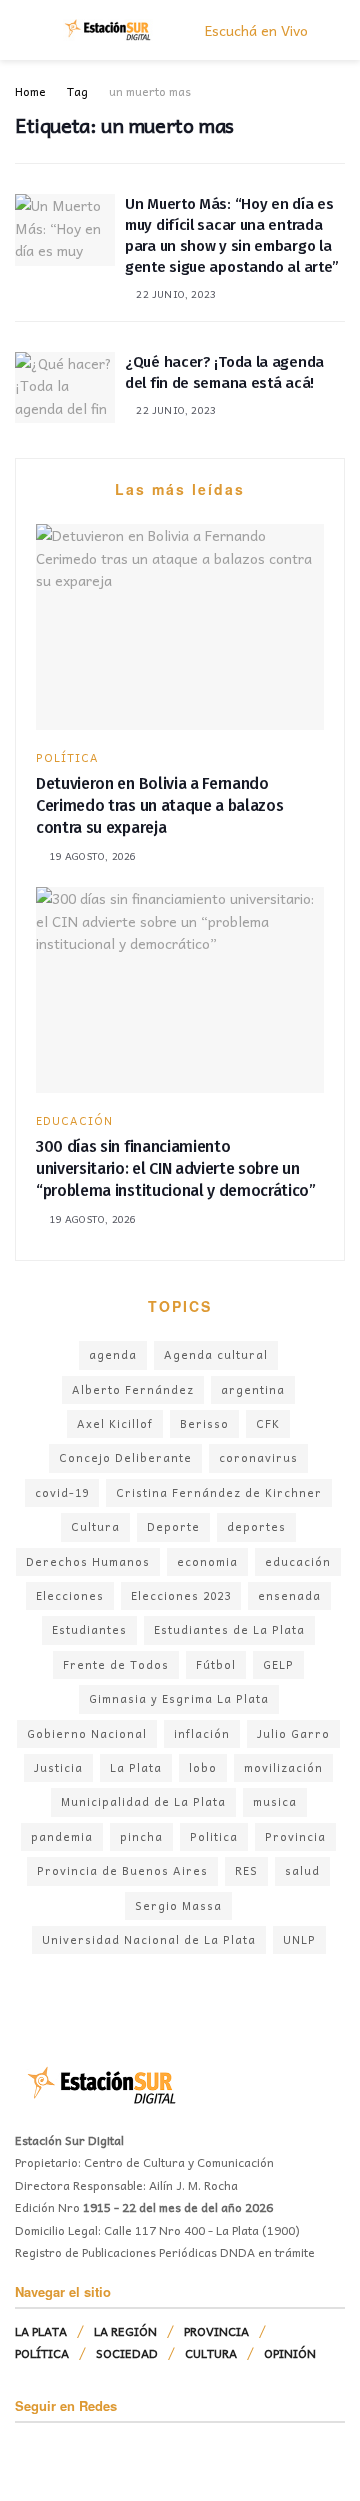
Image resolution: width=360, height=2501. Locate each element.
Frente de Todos (116, 1664)
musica (275, 1801)
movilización (283, 1767)
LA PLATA (41, 2331)
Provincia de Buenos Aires (122, 1870)
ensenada (289, 1595)
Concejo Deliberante (125, 1457)
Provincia (295, 1836)
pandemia (62, 1836)
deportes (256, 1526)
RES (246, 1870)
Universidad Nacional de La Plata (149, 1939)
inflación (202, 1733)
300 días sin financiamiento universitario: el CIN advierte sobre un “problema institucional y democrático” (176, 1169)
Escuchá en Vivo (254, 30)
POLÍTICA (67, 757)
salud (302, 1870)
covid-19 (62, 1492)
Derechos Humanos (88, 1561)
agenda (113, 1354)
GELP (278, 1664)
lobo (203, 1767)
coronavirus (258, 1457)
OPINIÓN (290, 2353)
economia (207, 1561)
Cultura (95, 1526)
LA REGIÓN (125, 2331)
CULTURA (211, 2353)
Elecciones (70, 1595)
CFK (268, 1423)
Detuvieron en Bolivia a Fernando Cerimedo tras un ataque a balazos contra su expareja (159, 806)
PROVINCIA (216, 2331)
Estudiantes (89, 1629)
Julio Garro (293, 1733)
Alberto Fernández (133, 1389)
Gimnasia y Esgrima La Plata (179, 1698)
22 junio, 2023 (174, 294)
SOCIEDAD (127, 2353)
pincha (141, 1836)
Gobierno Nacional (87, 1733)
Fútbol (216, 1664)
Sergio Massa (178, 1905)
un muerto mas (150, 91)
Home (30, 91)
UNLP (299, 1939)
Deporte (173, 1526)
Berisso (204, 1423)
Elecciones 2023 (181, 1595)
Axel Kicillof (115, 1423)
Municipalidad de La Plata (143, 1801)
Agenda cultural (216, 1354)
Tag (77, 91)
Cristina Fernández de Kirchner (219, 1492)
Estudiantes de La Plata (229, 1629)
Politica (214, 1836)
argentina (253, 1389)
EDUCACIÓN (74, 1120)
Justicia (58, 1767)
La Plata (136, 1767)
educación (298, 1561)
